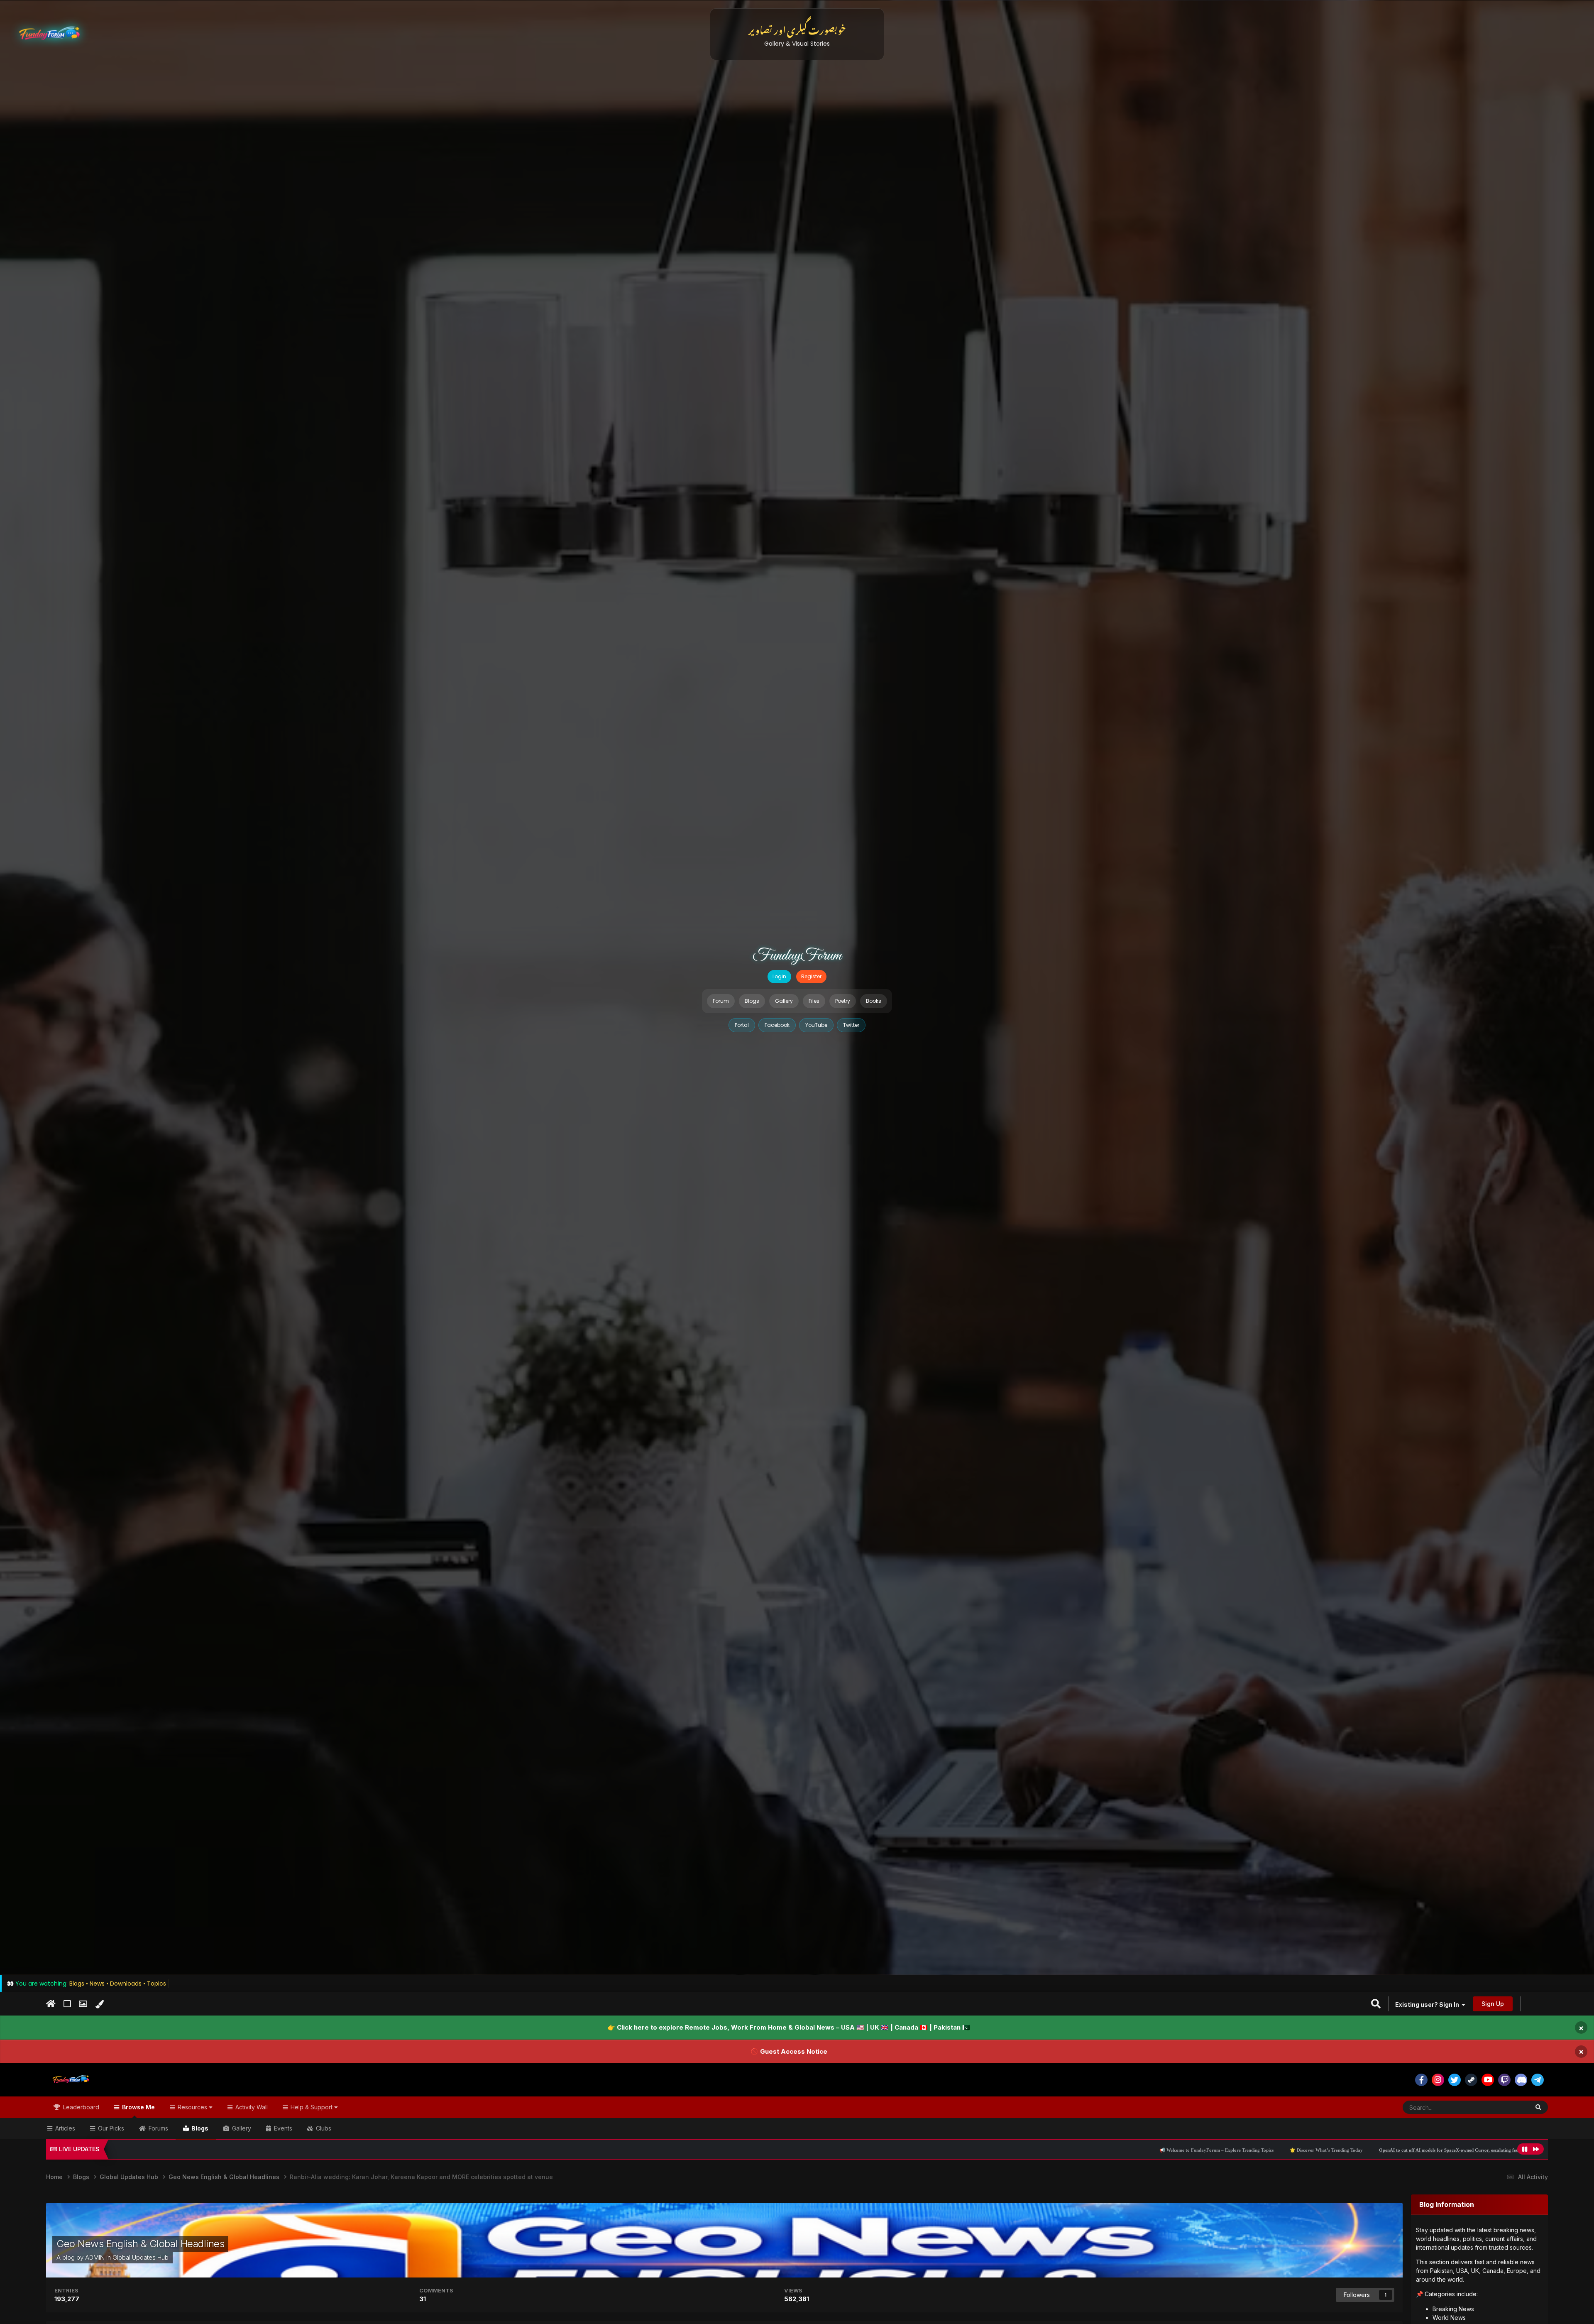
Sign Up (1493, 2004)
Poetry (843, 1001)
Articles (64, 2128)
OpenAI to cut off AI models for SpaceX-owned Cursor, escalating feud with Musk (1025, 2150)
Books (874, 1001)
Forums (158, 2128)
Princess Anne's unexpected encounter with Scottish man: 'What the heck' (1196, 2150)
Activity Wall (251, 2107)
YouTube (816, 1025)
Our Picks (110, 2128)
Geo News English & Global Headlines (140, 2244)
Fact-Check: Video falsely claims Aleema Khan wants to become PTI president (1364, 2150)
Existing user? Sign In (1428, 2004)
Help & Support (312, 2107)
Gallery (784, 1001)
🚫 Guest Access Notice (789, 2051)
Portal (742, 1025)
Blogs (752, 1001)
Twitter (851, 1025)
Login (779, 976)
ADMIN (95, 2257)
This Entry (1506, 2107)
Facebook (777, 1025)
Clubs (323, 2128)
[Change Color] (99, 2004)
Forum (721, 1001)
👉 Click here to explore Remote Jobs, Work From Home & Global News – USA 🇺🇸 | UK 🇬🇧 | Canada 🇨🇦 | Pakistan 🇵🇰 (789, 2027)
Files (814, 1001)
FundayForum (797, 956)
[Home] (51, 2004)
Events (282, 2128)
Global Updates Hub (141, 2257)
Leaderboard (80, 2107)
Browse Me (138, 2107)
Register (811, 976)
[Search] (1538, 2107)
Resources (192, 2107)
